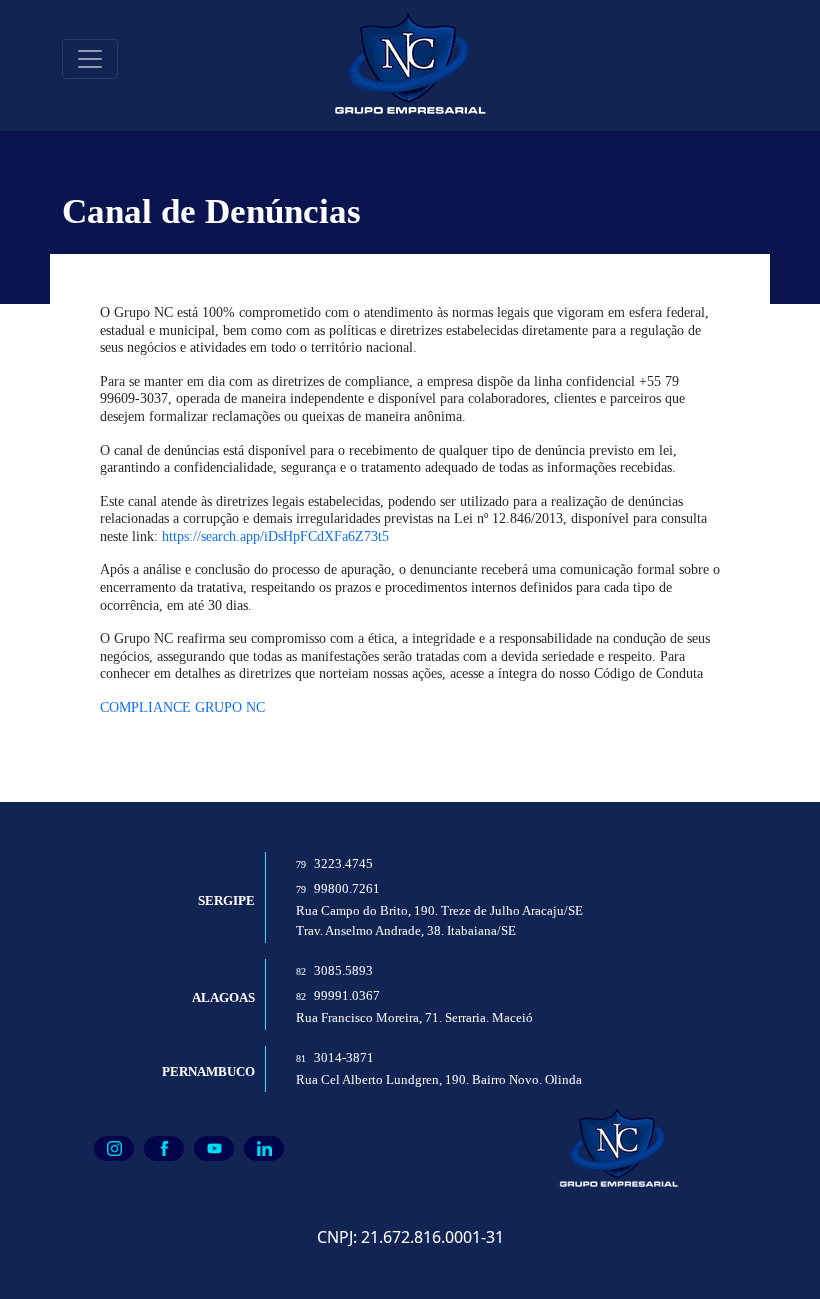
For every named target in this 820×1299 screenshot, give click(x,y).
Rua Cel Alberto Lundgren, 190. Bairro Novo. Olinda (439, 1080)
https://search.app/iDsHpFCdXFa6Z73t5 (275, 536)
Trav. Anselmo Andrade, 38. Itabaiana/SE (406, 931)
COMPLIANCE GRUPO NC (182, 707)
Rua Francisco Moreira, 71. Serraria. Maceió (414, 1018)
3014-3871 (335, 1058)
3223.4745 (334, 864)
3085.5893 (334, 971)
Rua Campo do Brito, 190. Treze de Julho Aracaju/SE (439, 911)
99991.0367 (338, 996)
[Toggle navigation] (90, 59)
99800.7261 (338, 889)
